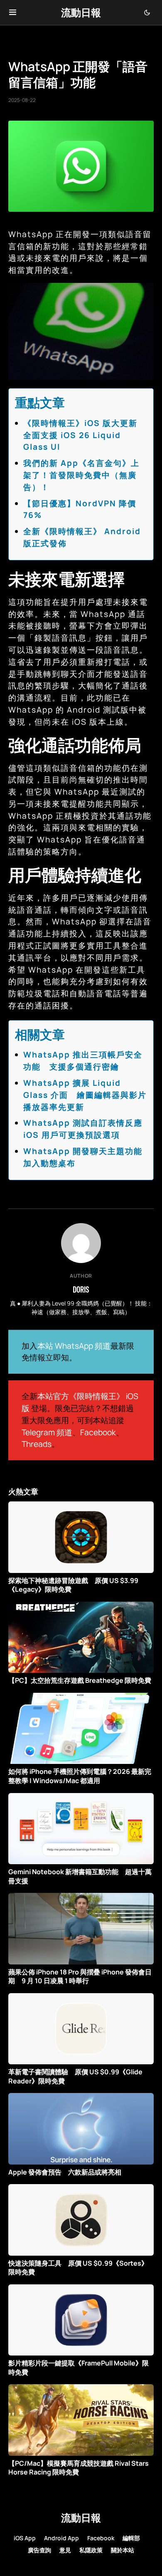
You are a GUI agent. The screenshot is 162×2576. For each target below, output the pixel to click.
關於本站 (123, 2550)
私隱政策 (91, 2550)
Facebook (98, 1432)
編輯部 (131, 2538)
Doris (81, 1289)
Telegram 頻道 (47, 1432)
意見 (65, 2550)
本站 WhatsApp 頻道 (74, 1346)
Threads (37, 1444)
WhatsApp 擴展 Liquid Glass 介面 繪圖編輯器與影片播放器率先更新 (85, 1095)
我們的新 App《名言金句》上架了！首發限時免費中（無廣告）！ (81, 475)
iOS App (25, 2538)
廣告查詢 (39, 2550)
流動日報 (81, 12)
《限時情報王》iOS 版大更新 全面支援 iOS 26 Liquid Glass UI (85, 435)
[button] (13, 12)
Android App (61, 2538)
